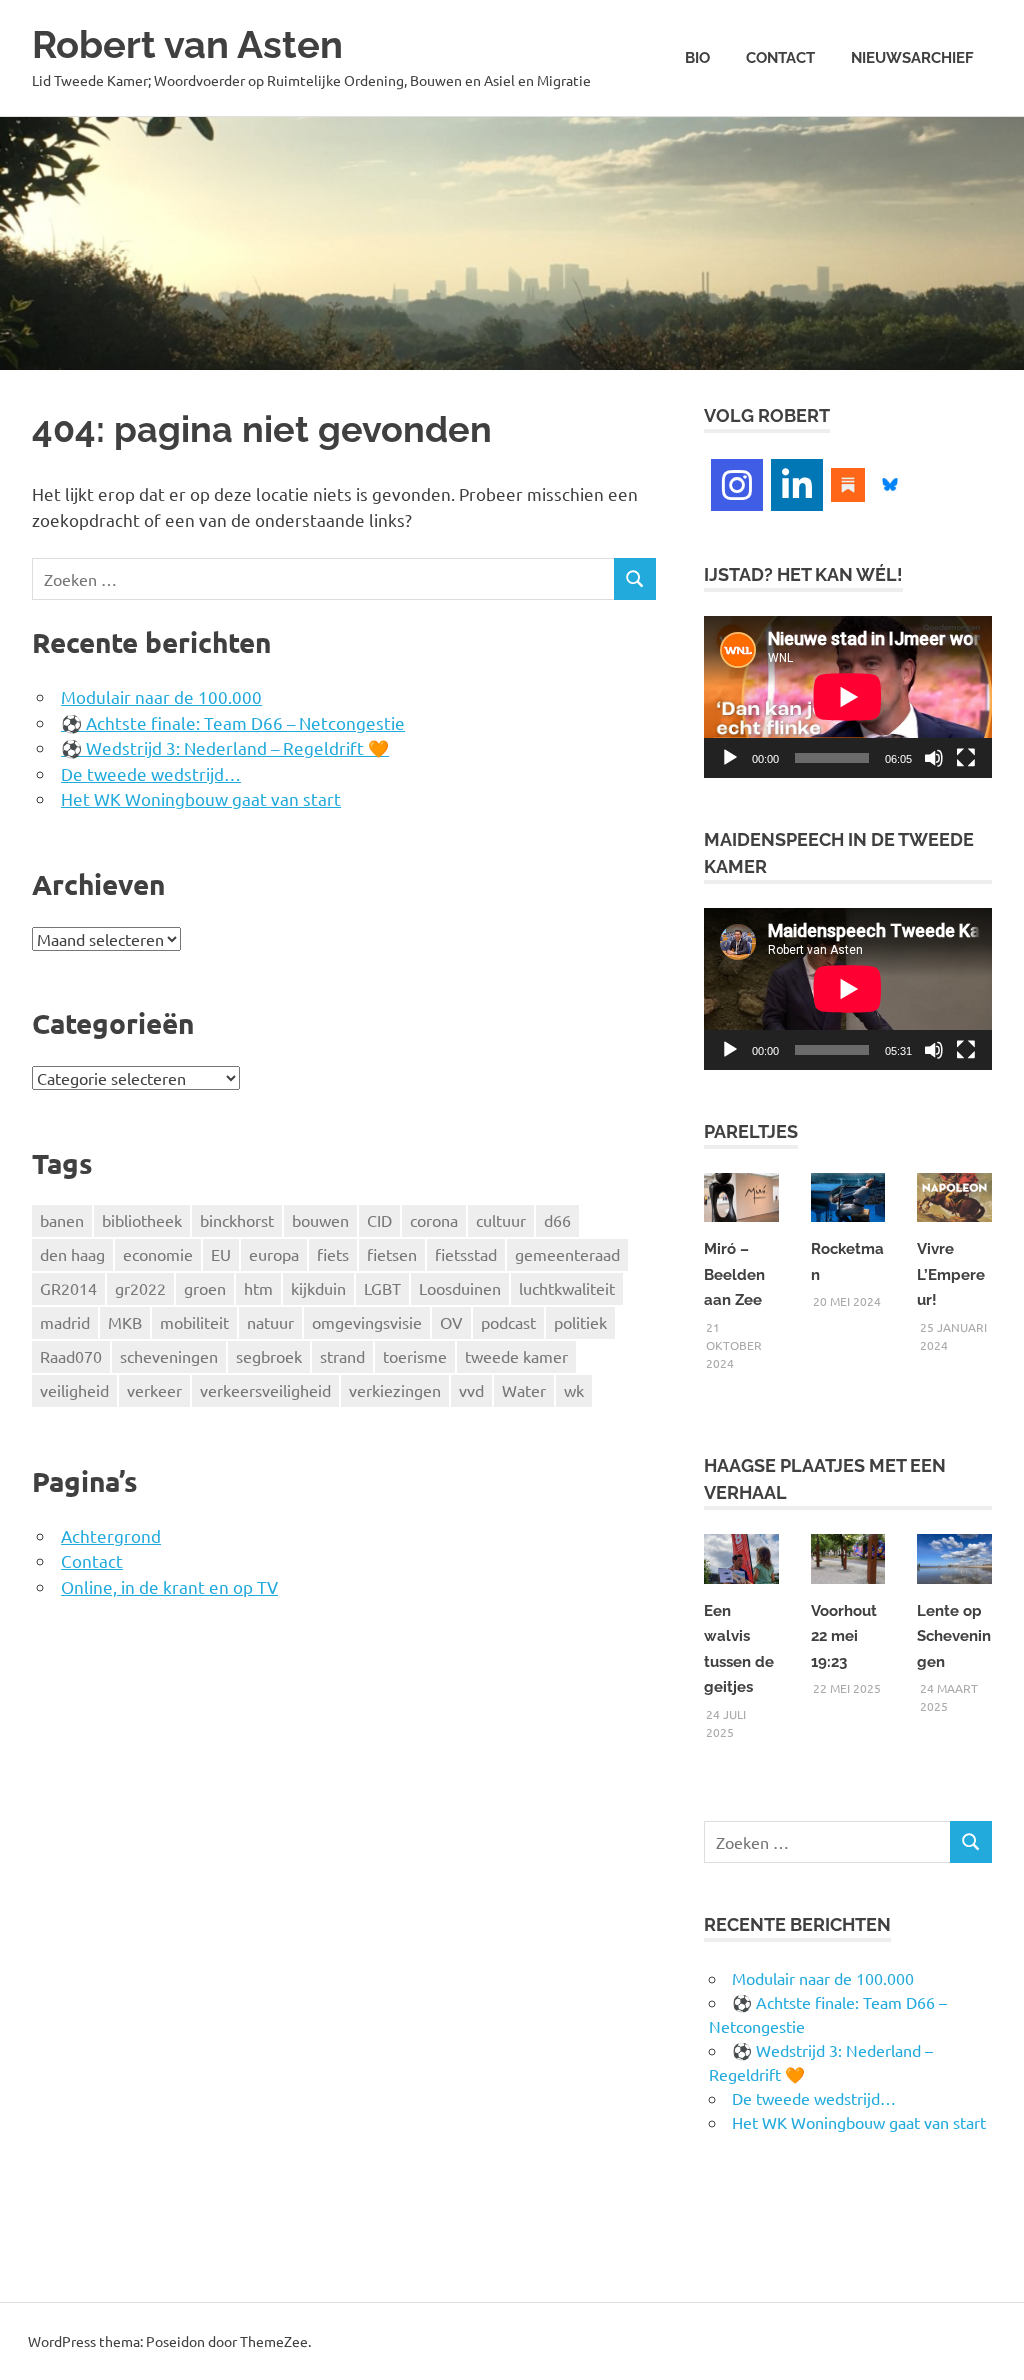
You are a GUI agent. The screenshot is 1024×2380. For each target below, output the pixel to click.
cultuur (501, 1220)
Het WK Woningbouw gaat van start (201, 798)
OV (451, 1322)
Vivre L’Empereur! (951, 1274)
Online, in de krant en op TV (169, 1586)
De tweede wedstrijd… (151, 773)
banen (62, 1220)
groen (205, 1288)
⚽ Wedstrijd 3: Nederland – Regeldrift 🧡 (225, 747)
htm (258, 1288)
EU (221, 1254)
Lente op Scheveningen (954, 1636)
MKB (125, 1322)
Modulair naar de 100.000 (161, 696)
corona (434, 1220)
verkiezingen (395, 1390)
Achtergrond (111, 1535)
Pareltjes (751, 1131)
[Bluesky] (890, 482)
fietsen (392, 1254)
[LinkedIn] (797, 485)
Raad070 (71, 1356)
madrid (65, 1322)
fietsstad (466, 1254)
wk (574, 1390)
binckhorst (237, 1220)
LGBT (382, 1288)
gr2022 (140, 1288)
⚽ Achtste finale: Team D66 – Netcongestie (233, 722)
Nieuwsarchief (912, 58)
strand (342, 1356)
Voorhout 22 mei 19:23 (844, 1636)
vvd (471, 1390)
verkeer (154, 1390)
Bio (697, 58)
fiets (333, 1254)
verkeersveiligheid (265, 1390)
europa (274, 1254)
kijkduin (318, 1288)
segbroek (269, 1356)
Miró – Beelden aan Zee (734, 1274)
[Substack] (848, 482)
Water (524, 1390)
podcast (508, 1322)
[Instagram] (737, 485)
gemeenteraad (567, 1254)
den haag (72, 1254)
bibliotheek (142, 1220)
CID (379, 1220)
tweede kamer (516, 1356)
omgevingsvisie (367, 1322)
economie (158, 1254)
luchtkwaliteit (567, 1288)
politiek (580, 1322)
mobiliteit (194, 1322)
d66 (557, 1220)
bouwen (320, 1220)
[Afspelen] (730, 758)
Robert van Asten (187, 44)
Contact (780, 58)
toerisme (415, 1356)
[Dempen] (934, 758)
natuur (270, 1322)
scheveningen (169, 1356)
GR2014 (68, 1288)
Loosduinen (460, 1288)
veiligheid (74, 1390)
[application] (848, 697)
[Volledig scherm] (966, 758)
